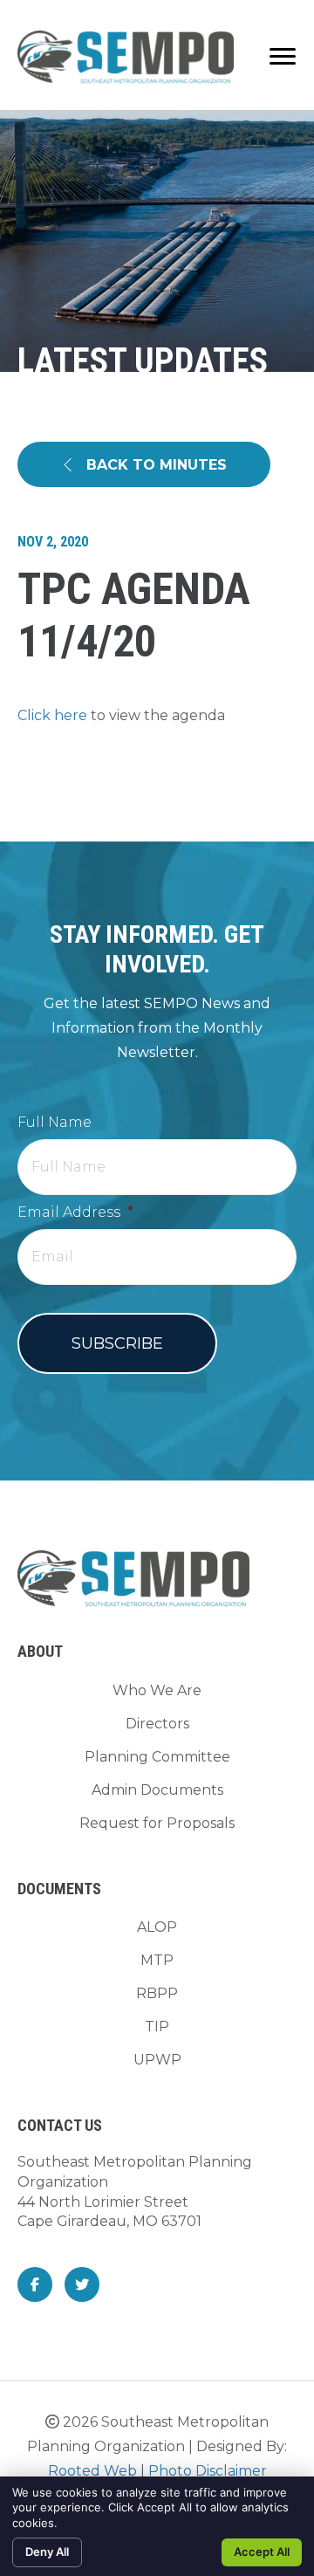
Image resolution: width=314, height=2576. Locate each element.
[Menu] (283, 57)
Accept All (262, 2552)
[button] (144, 465)
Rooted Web (92, 2471)
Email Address (75, 1212)
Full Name (55, 1122)
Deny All (47, 2552)
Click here (52, 715)
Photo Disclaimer (208, 2471)
